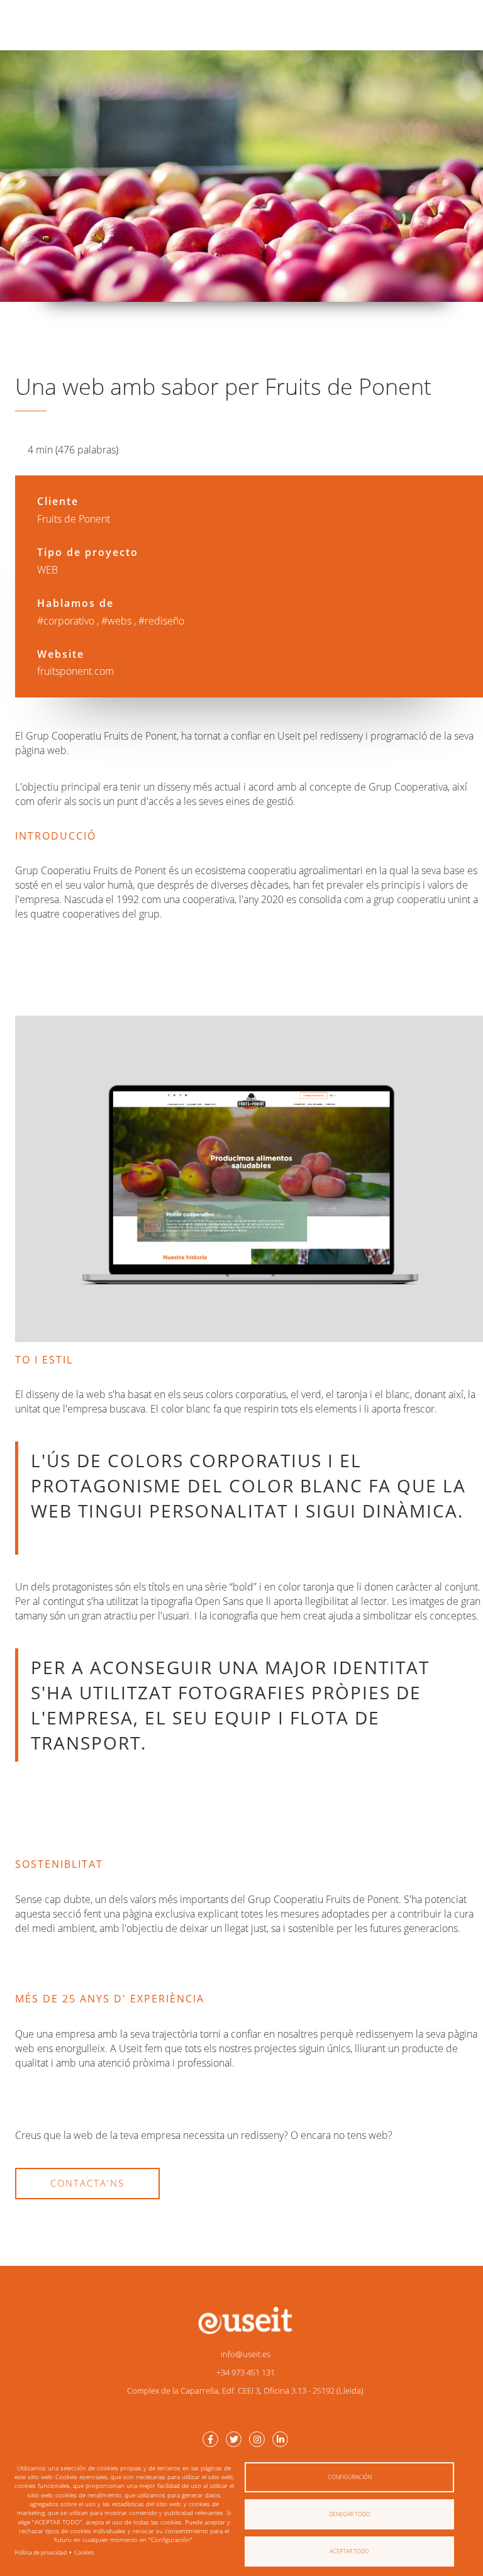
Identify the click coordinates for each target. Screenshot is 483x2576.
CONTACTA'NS (87, 2183)
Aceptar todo (349, 2551)
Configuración (350, 2477)
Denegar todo (350, 2514)
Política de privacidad (41, 2552)
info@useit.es (246, 2354)
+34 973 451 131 (246, 2372)
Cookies (84, 2552)
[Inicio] (245, 2320)
